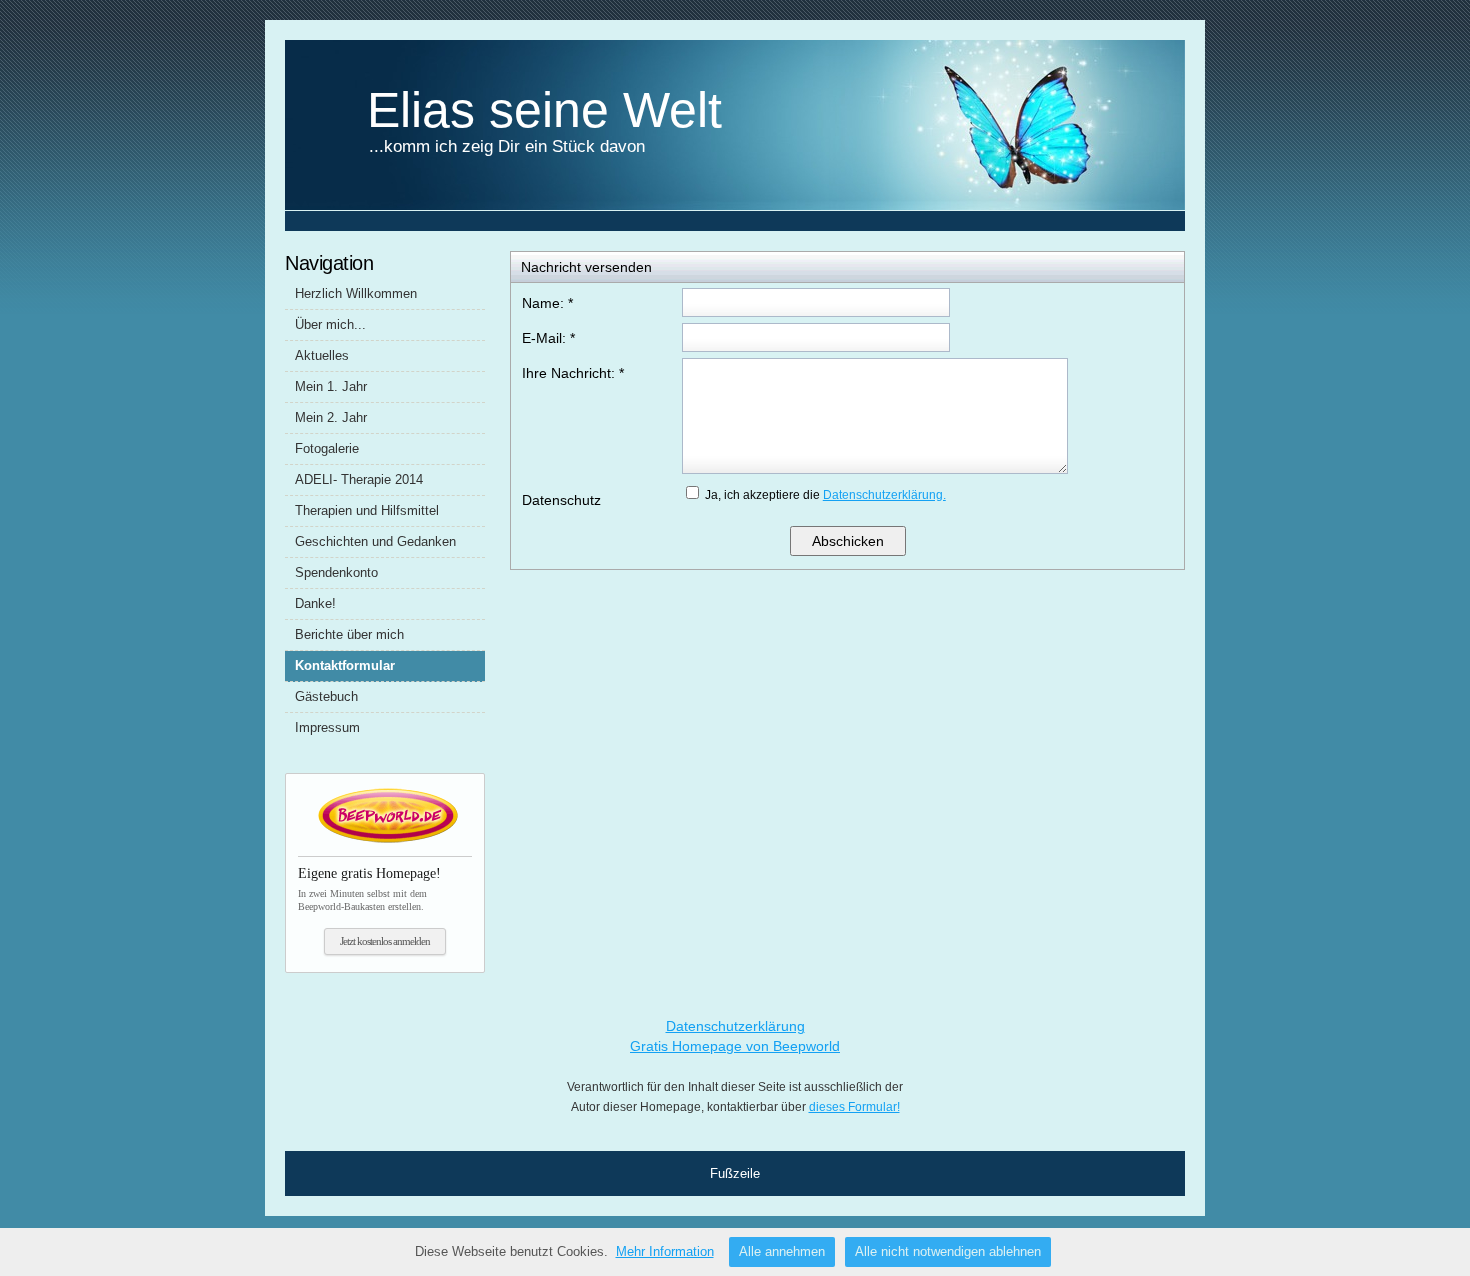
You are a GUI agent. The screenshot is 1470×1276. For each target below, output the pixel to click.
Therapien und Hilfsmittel (367, 510)
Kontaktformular (345, 665)
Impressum (327, 727)
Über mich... (330, 324)
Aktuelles (322, 355)
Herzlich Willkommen (356, 293)
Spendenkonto (336, 572)
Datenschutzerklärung (735, 1026)
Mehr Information (665, 1251)
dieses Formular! (854, 1107)
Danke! (315, 603)
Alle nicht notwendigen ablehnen (948, 1251)
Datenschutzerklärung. (884, 495)
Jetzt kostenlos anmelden (385, 941)
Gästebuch (326, 696)
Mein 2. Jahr (331, 417)
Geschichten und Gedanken (375, 541)
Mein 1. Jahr (331, 386)
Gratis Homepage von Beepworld (735, 1046)
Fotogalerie (327, 448)
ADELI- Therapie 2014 (359, 479)
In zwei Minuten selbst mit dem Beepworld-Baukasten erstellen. (369, 888)
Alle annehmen (782, 1251)
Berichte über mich (349, 634)
